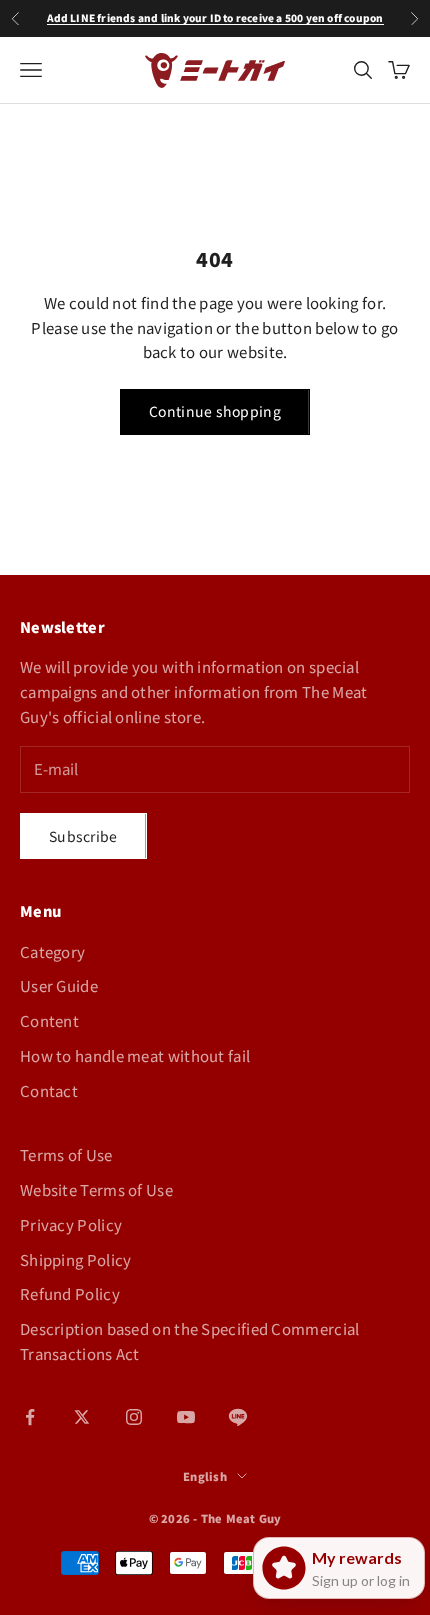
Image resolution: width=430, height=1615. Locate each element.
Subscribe (83, 836)
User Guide (59, 985)
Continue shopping (215, 411)
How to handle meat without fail (135, 1055)
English (205, 1476)
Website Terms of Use (96, 1189)
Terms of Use (66, 1154)
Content (49, 1020)
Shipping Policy (76, 1259)
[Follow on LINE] (238, 1417)
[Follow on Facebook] (30, 1417)
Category (52, 951)
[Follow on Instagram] (134, 1417)
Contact (49, 1090)
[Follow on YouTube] (186, 1417)
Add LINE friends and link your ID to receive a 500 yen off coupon (215, 17)
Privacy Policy (71, 1224)
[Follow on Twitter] (82, 1417)
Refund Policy (70, 1293)
